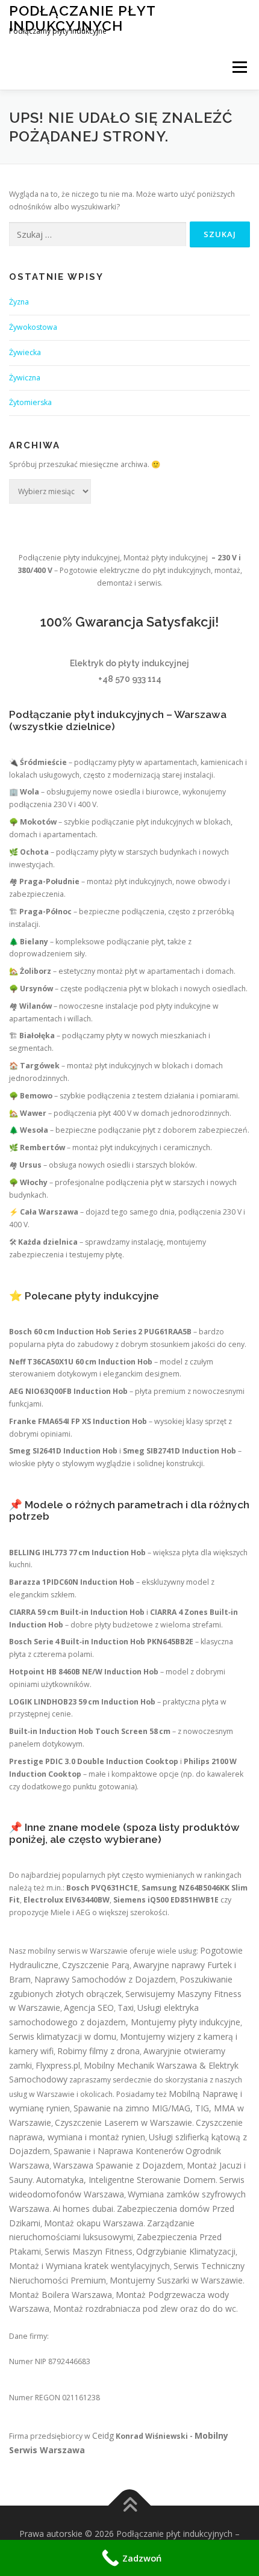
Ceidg (103, 2435)
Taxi (126, 2008)
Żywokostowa (33, 327)
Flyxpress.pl (58, 2065)
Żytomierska (30, 402)
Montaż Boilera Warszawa (61, 2295)
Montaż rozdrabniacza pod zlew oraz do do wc (145, 2308)
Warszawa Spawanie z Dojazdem (118, 2165)
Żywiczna (25, 378)
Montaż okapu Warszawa (94, 2223)
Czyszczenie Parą (96, 1965)
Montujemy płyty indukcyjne (186, 2022)
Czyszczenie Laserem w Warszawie (123, 2122)
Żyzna (19, 302)
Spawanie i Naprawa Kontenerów (119, 2151)
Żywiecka (25, 352)
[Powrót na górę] (130, 2506)
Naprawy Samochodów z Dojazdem (105, 1979)
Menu (239, 67)
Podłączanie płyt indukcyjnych (82, 18)
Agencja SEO (89, 2008)
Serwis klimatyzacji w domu (63, 2036)
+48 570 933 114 (130, 679)
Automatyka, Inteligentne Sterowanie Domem (126, 2180)
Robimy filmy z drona (98, 2051)
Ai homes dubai (83, 2209)
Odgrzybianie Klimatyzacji (186, 2251)
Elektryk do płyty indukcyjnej (129, 663)
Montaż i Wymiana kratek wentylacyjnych (89, 2266)
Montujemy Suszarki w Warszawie (176, 2280)
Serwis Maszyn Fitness (89, 2251)
